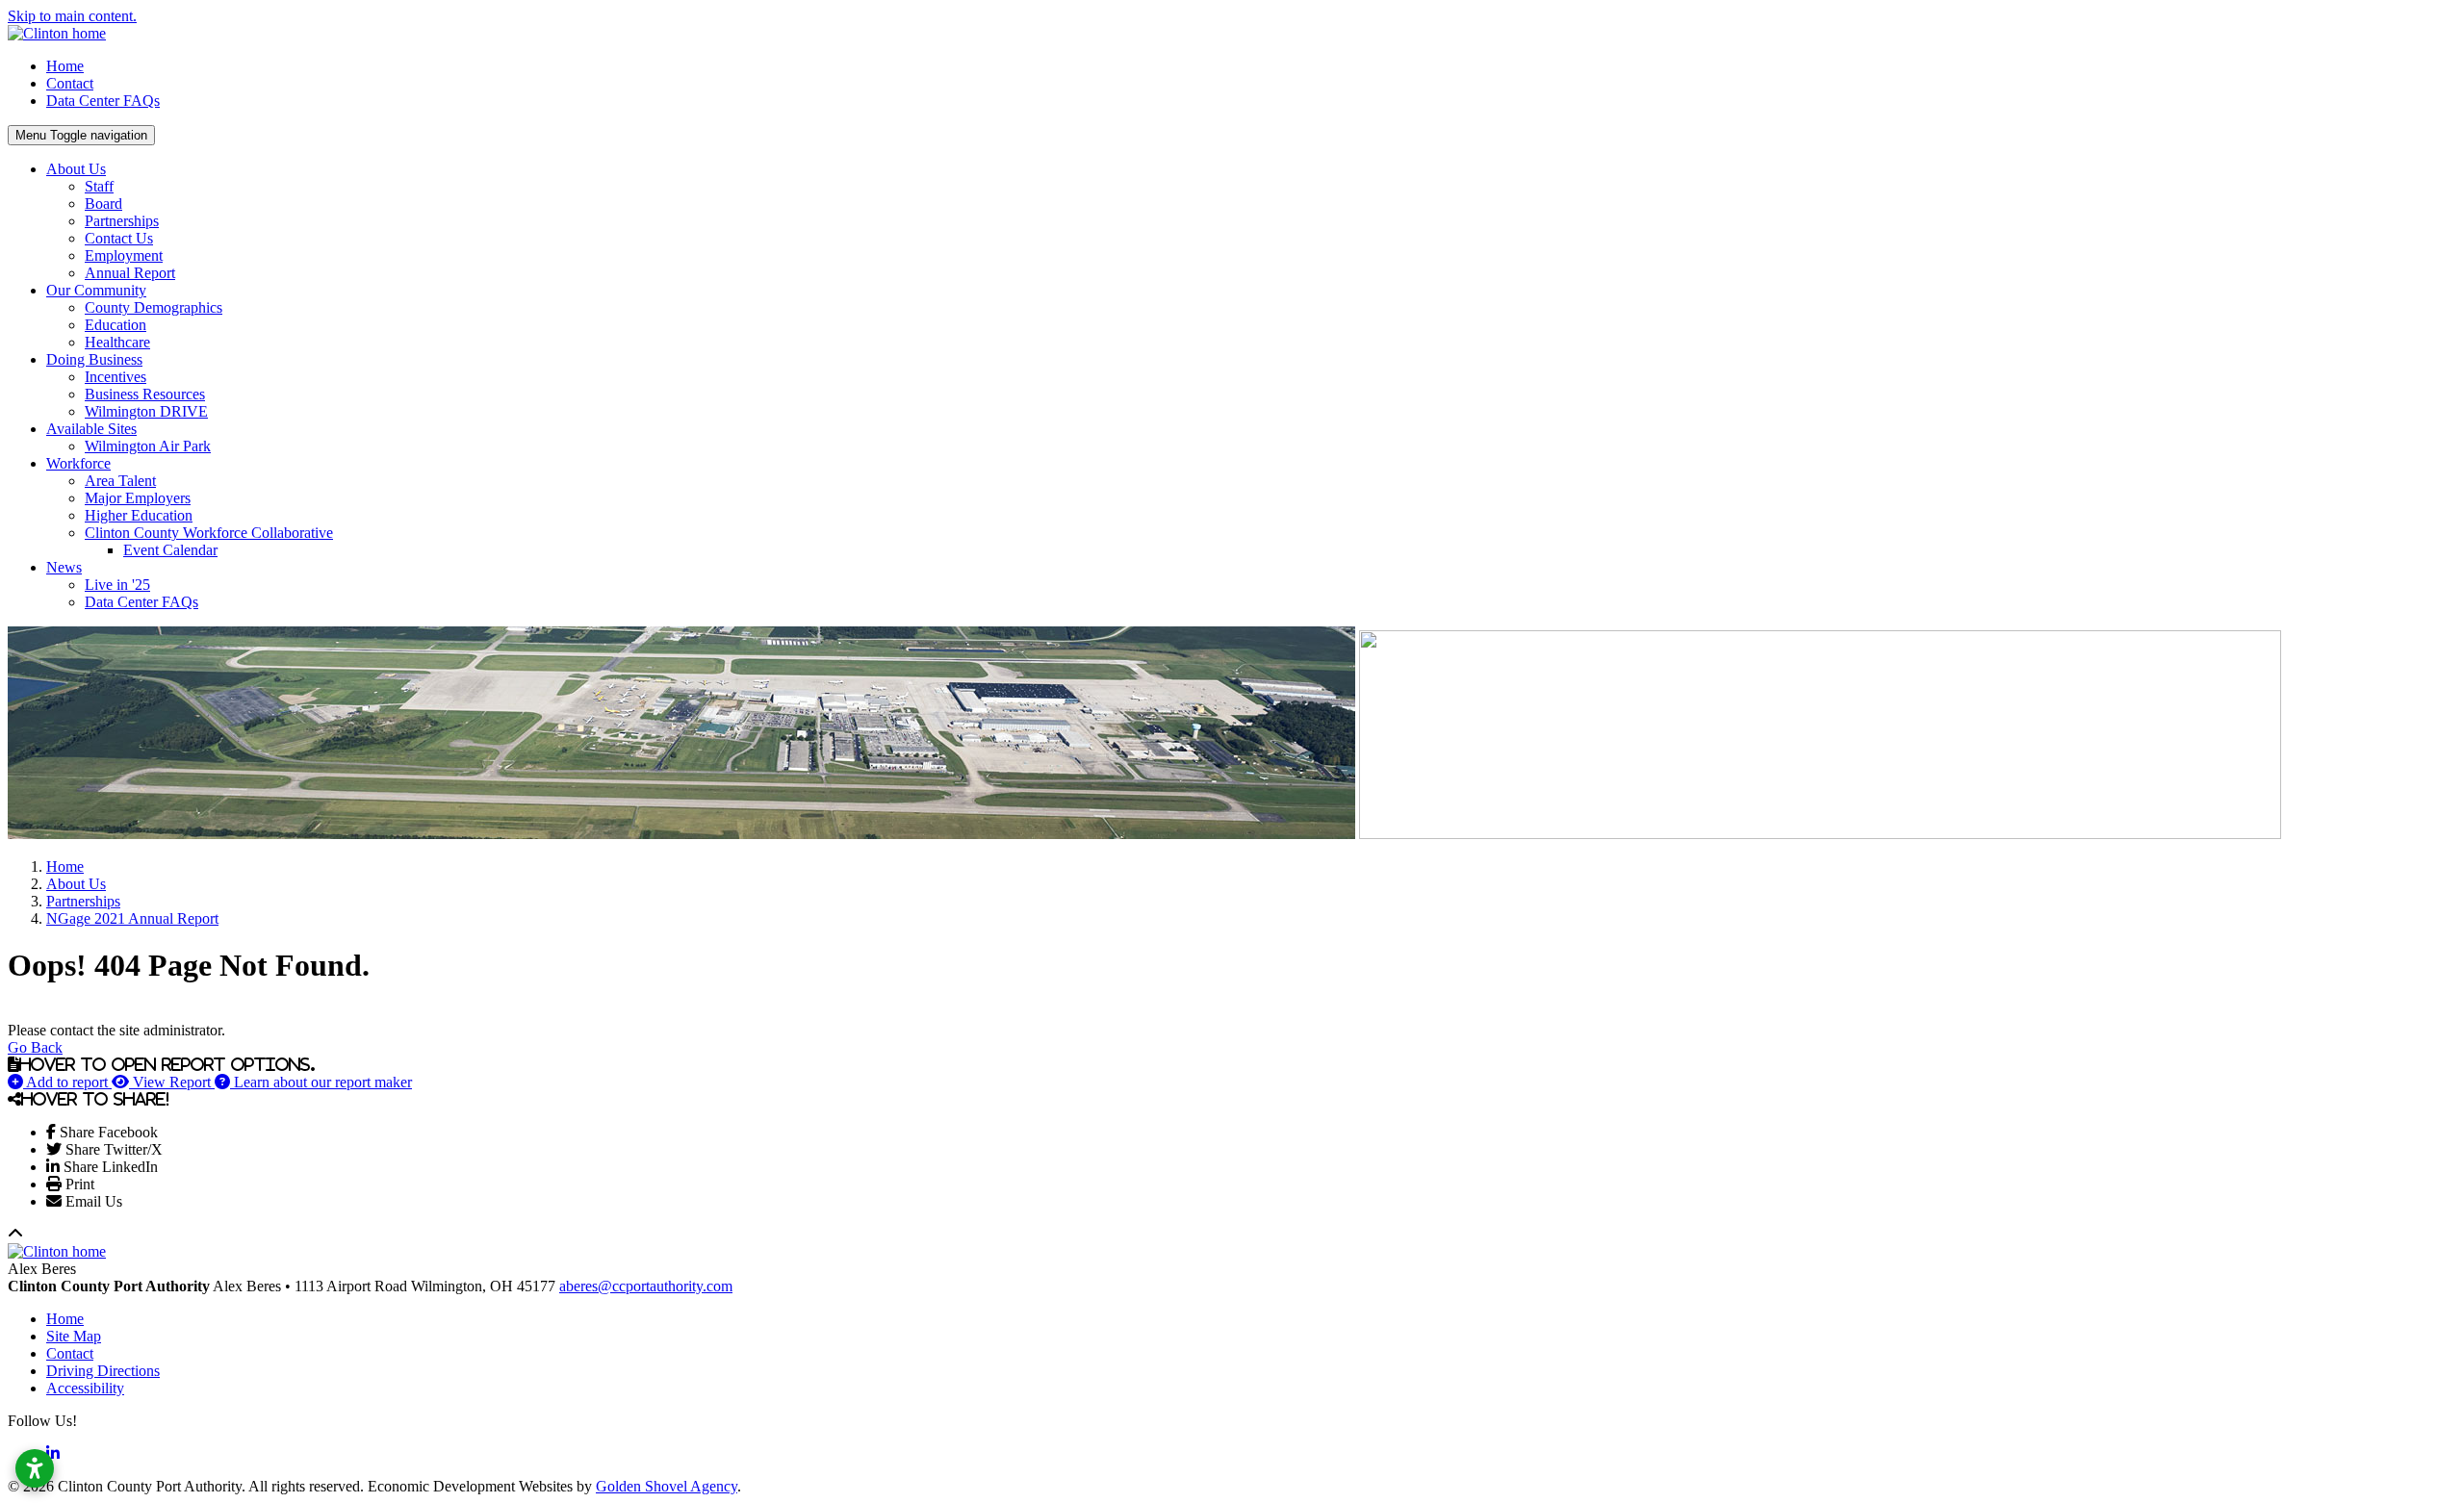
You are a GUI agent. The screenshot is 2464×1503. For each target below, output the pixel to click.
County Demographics (154, 307)
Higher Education (139, 515)
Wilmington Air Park (148, 446)
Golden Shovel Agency (667, 1486)
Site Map (74, 1336)
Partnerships (122, 221)
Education (115, 325)
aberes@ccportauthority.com (646, 1286)
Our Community (96, 290)
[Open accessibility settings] (35, 1468)
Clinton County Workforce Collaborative (209, 533)
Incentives (115, 377)
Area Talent (120, 481)
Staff (99, 186)
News (64, 567)
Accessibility (85, 1388)
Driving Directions (103, 1371)
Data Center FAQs (103, 101)
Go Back (35, 1047)
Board (103, 204)
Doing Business (94, 359)
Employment (124, 255)
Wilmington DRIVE (146, 411)
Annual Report (130, 273)
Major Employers (138, 498)
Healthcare (117, 342)
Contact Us (119, 238)
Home (65, 66)
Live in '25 (117, 585)
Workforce (78, 463)
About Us (76, 169)
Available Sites (91, 429)
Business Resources (145, 394)
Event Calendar (170, 550)
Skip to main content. (72, 16)
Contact (70, 83)
